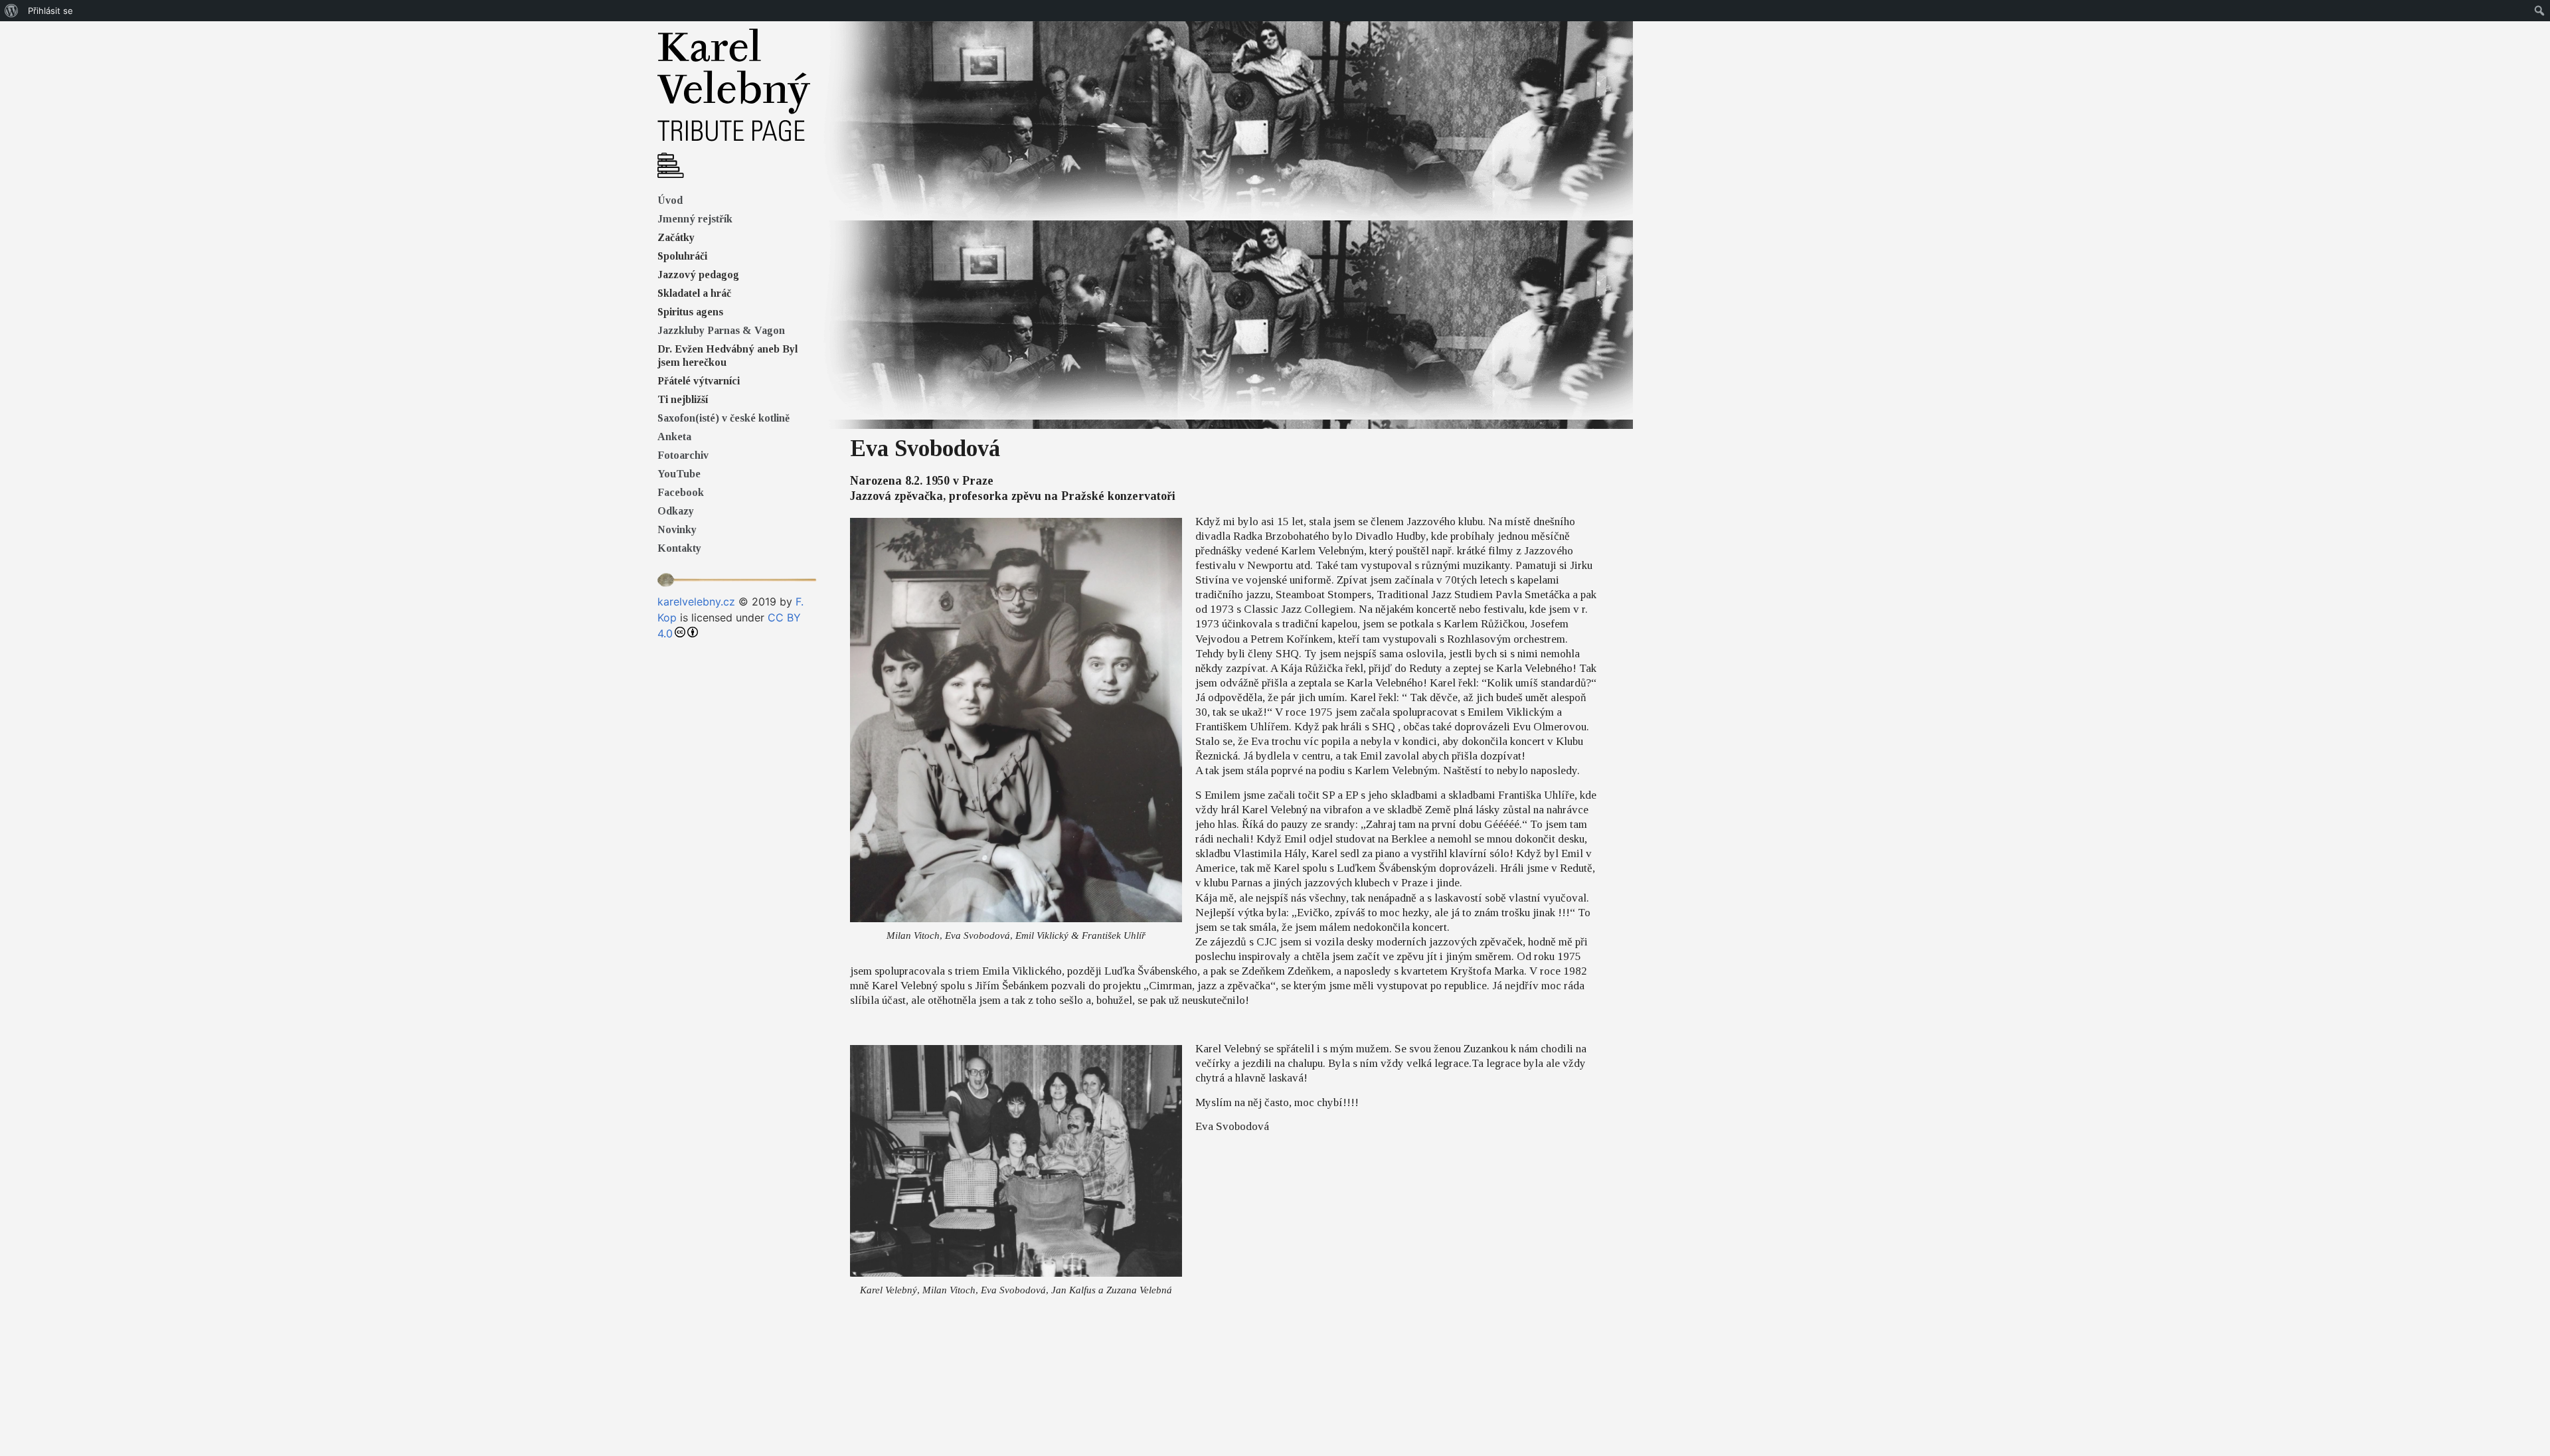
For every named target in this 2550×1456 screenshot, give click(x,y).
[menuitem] (12, 11)
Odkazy (676, 511)
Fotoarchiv (683, 455)
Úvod (670, 200)
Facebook (681, 492)
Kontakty (679, 548)
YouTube (679, 474)
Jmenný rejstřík (695, 219)
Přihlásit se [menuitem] (50, 11)
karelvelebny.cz (696, 602)
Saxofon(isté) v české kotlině (723, 418)
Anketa (674, 437)
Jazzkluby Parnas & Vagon (721, 330)
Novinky (677, 529)
